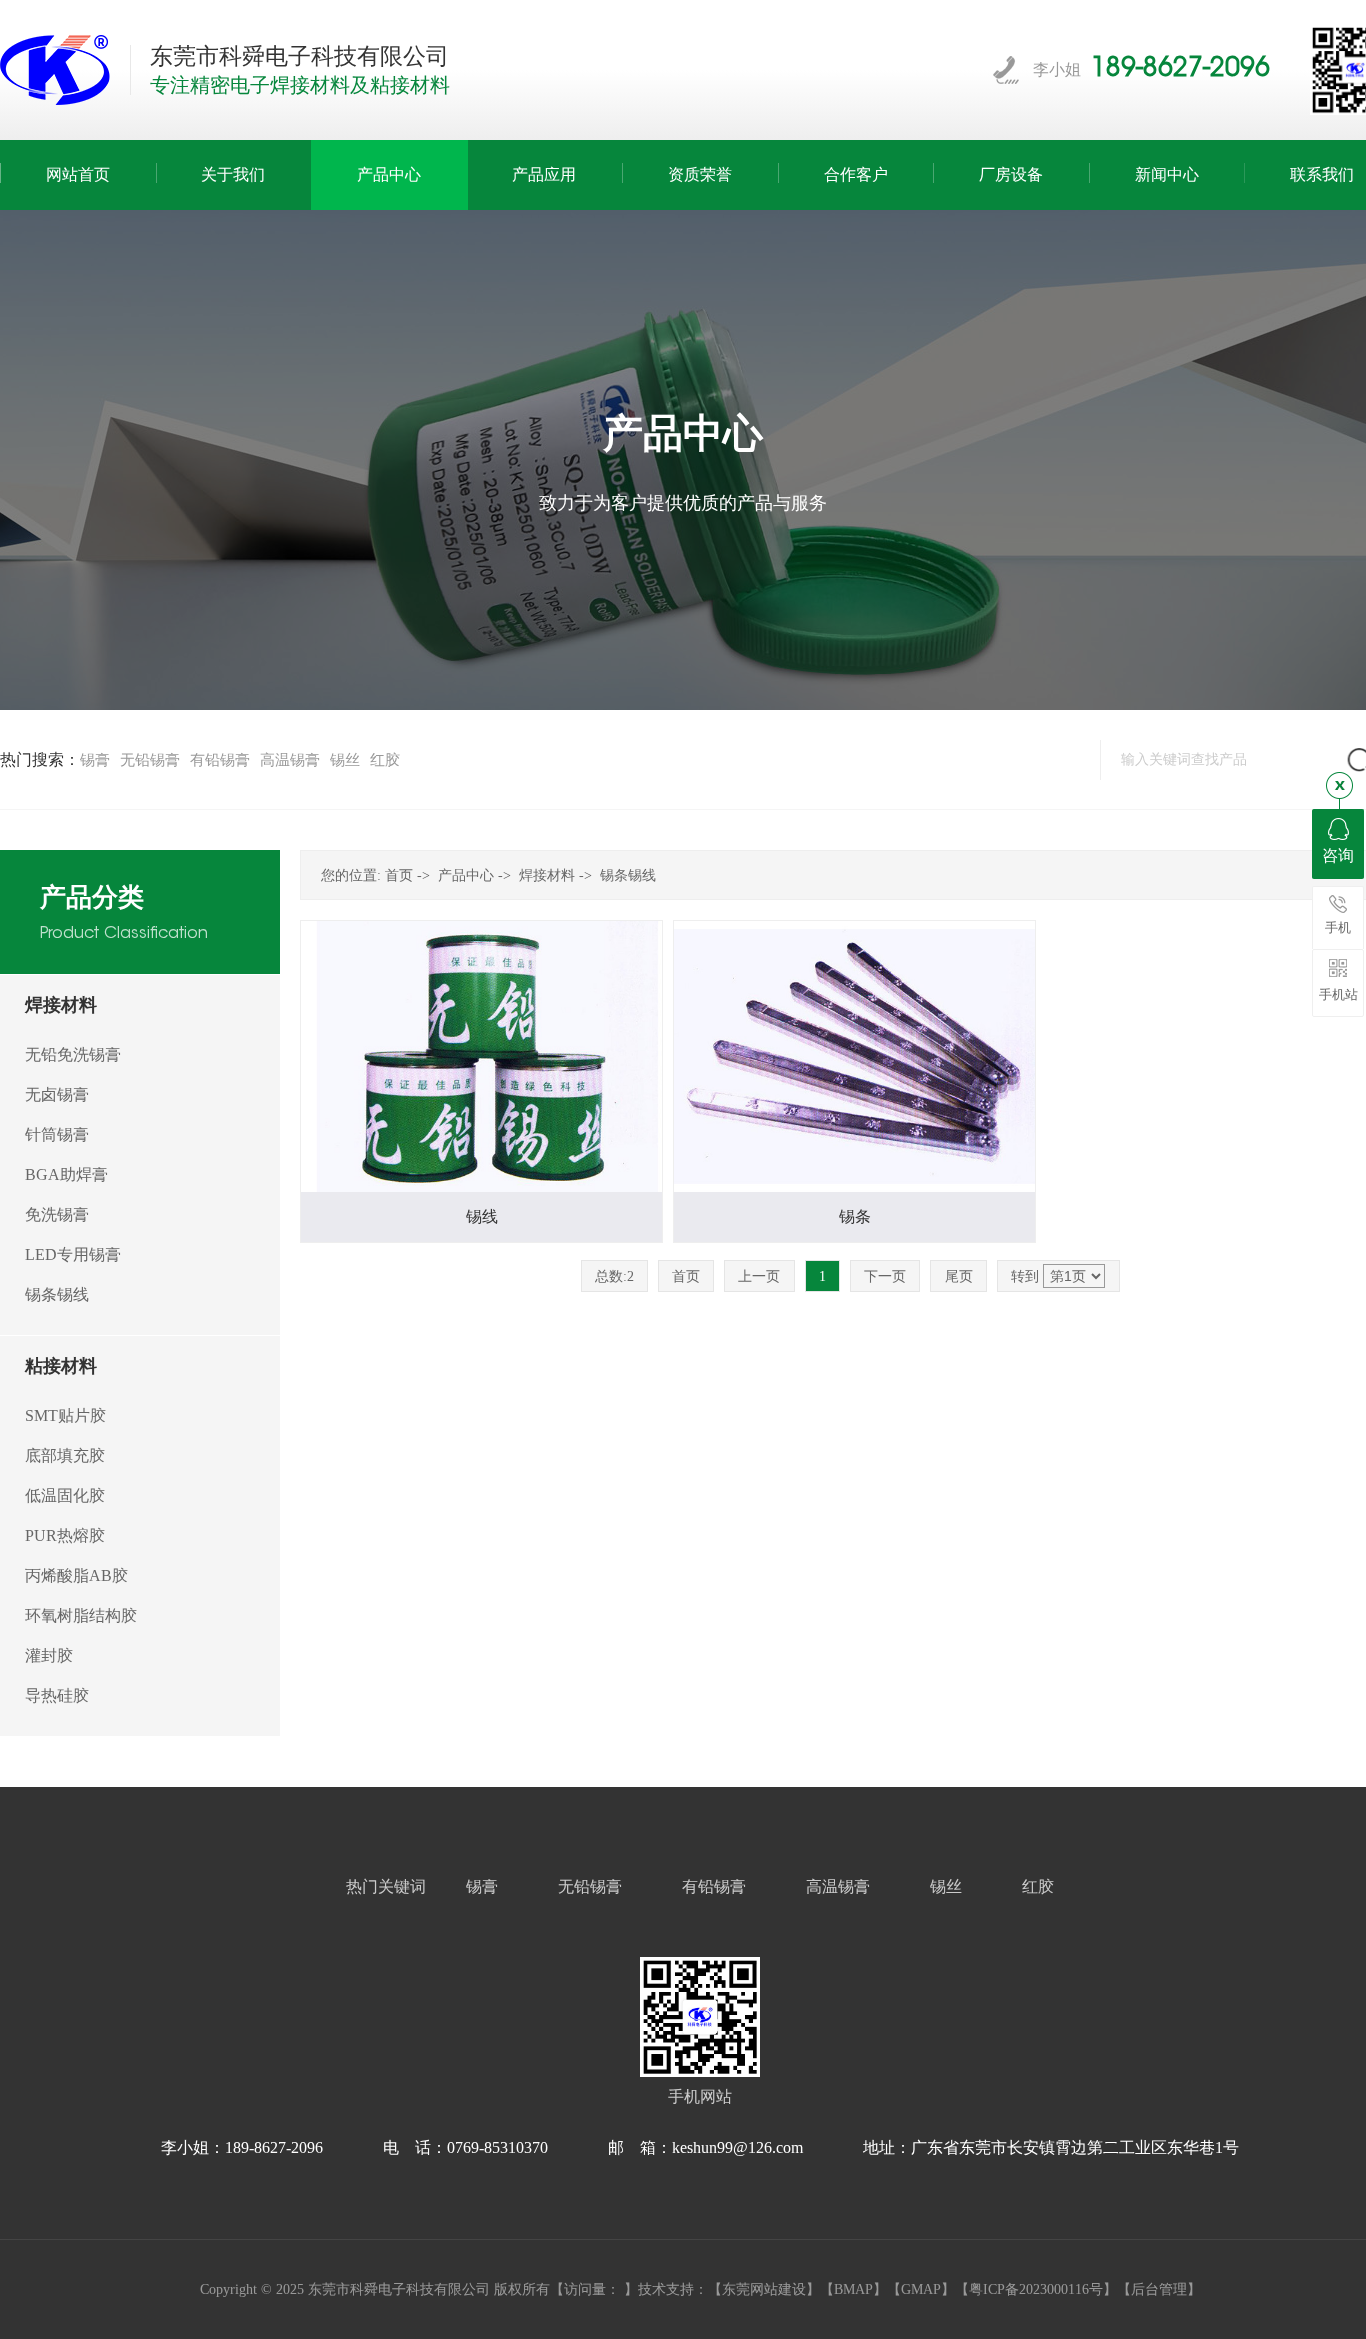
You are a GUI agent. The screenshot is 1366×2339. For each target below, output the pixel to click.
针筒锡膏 (57, 1134)
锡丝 (345, 760)
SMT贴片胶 (65, 1415)
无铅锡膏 (150, 760)
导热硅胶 (57, 1695)
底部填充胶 (65, 1455)
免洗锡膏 (57, 1214)
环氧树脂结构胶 (81, 1615)
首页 (399, 875)
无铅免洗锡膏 (73, 1054)
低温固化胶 (65, 1495)
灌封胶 (49, 1655)
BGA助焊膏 (66, 1174)
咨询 (1338, 855)
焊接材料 (61, 1005)
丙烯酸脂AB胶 (76, 1575)
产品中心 (466, 875)
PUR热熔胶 (65, 1535)
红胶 (385, 760)
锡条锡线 (57, 1294)
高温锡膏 (290, 760)
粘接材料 (61, 1366)
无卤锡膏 (57, 1094)
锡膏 (95, 760)
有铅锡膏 (220, 760)
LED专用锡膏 (73, 1254)
